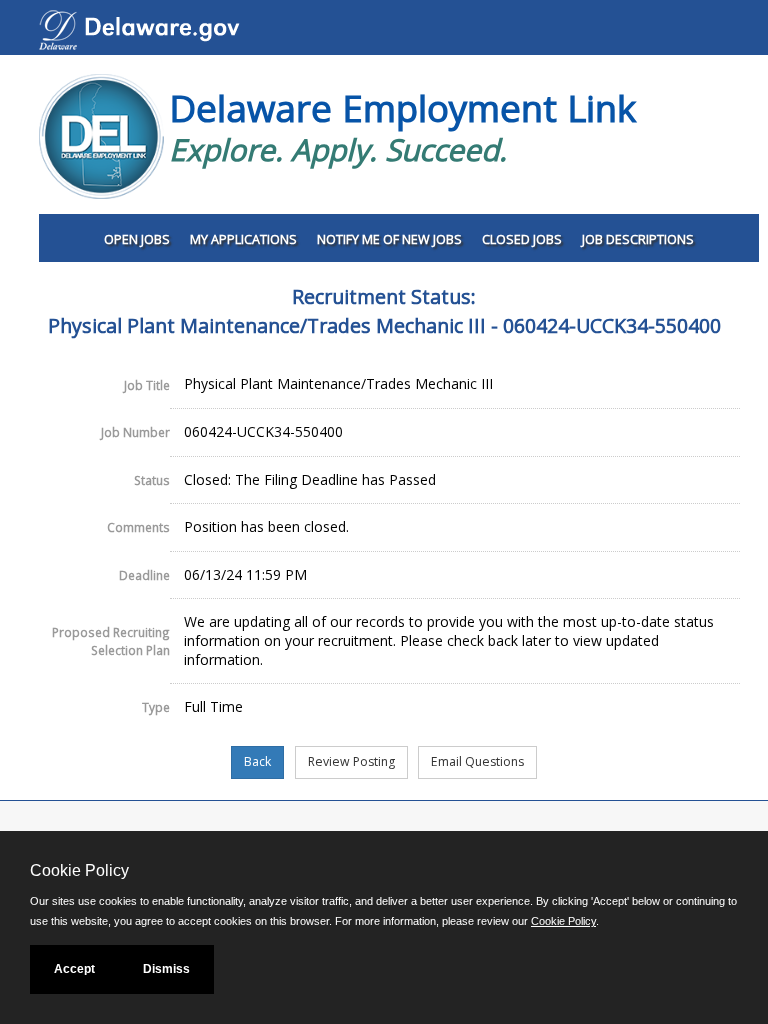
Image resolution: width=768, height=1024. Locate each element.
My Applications (243, 239)
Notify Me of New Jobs (389, 239)
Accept (74, 969)
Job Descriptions (638, 239)
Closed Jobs (522, 239)
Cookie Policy (563, 921)
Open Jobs (137, 239)
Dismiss (166, 969)
